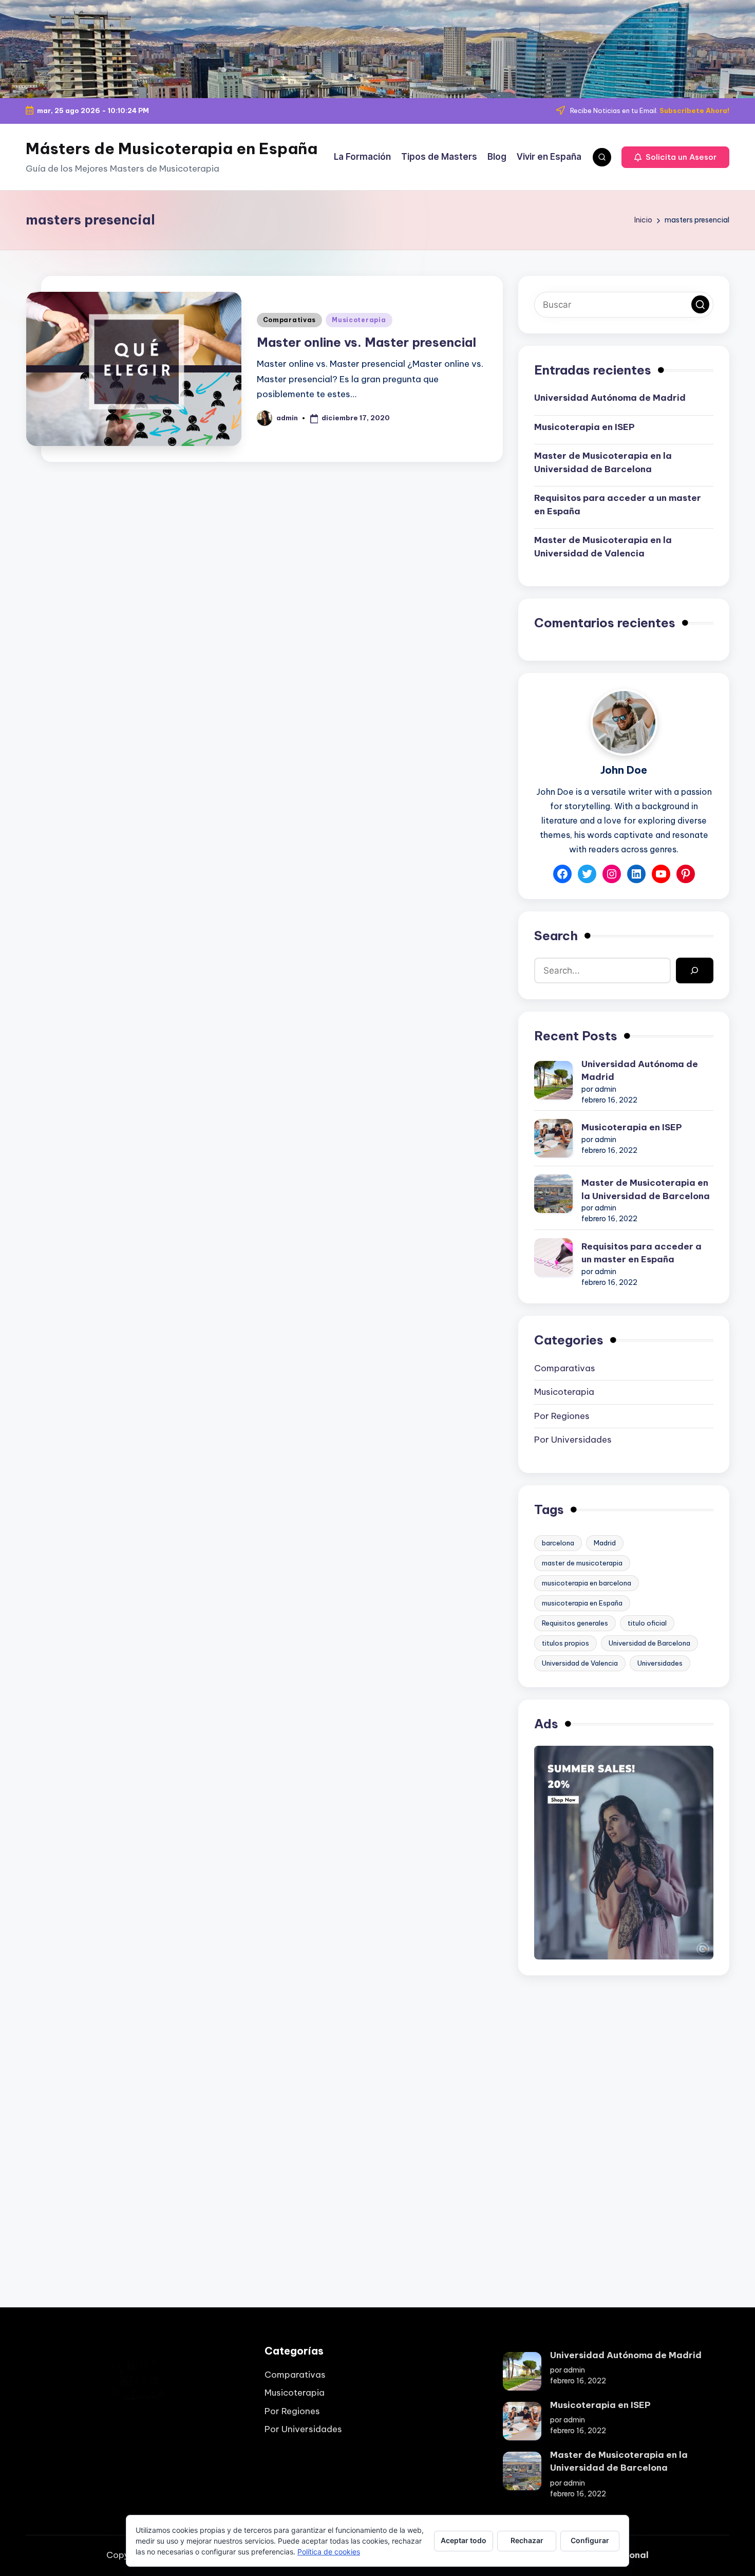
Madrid (605, 1543)
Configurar (590, 2540)
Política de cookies (329, 2552)
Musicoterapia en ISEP (584, 427)
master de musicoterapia (582, 1563)
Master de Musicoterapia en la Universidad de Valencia (603, 547)
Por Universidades (573, 1440)
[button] (675, 157)
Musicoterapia (359, 320)
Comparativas (290, 320)
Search (556, 936)
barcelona (558, 1543)
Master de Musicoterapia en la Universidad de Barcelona (603, 462)
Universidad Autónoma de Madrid (610, 398)
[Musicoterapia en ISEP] (553, 1138)
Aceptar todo (464, 2540)
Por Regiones (562, 1416)
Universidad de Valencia (580, 1663)
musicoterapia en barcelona (587, 1583)
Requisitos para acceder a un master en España (618, 505)
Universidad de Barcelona (649, 1643)
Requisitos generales (575, 1623)
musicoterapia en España (582, 1603)
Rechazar (527, 2540)
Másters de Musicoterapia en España (172, 148)
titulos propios (565, 1643)
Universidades (660, 1663)
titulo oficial (647, 1623)
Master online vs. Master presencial (366, 342)
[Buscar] (695, 971)
